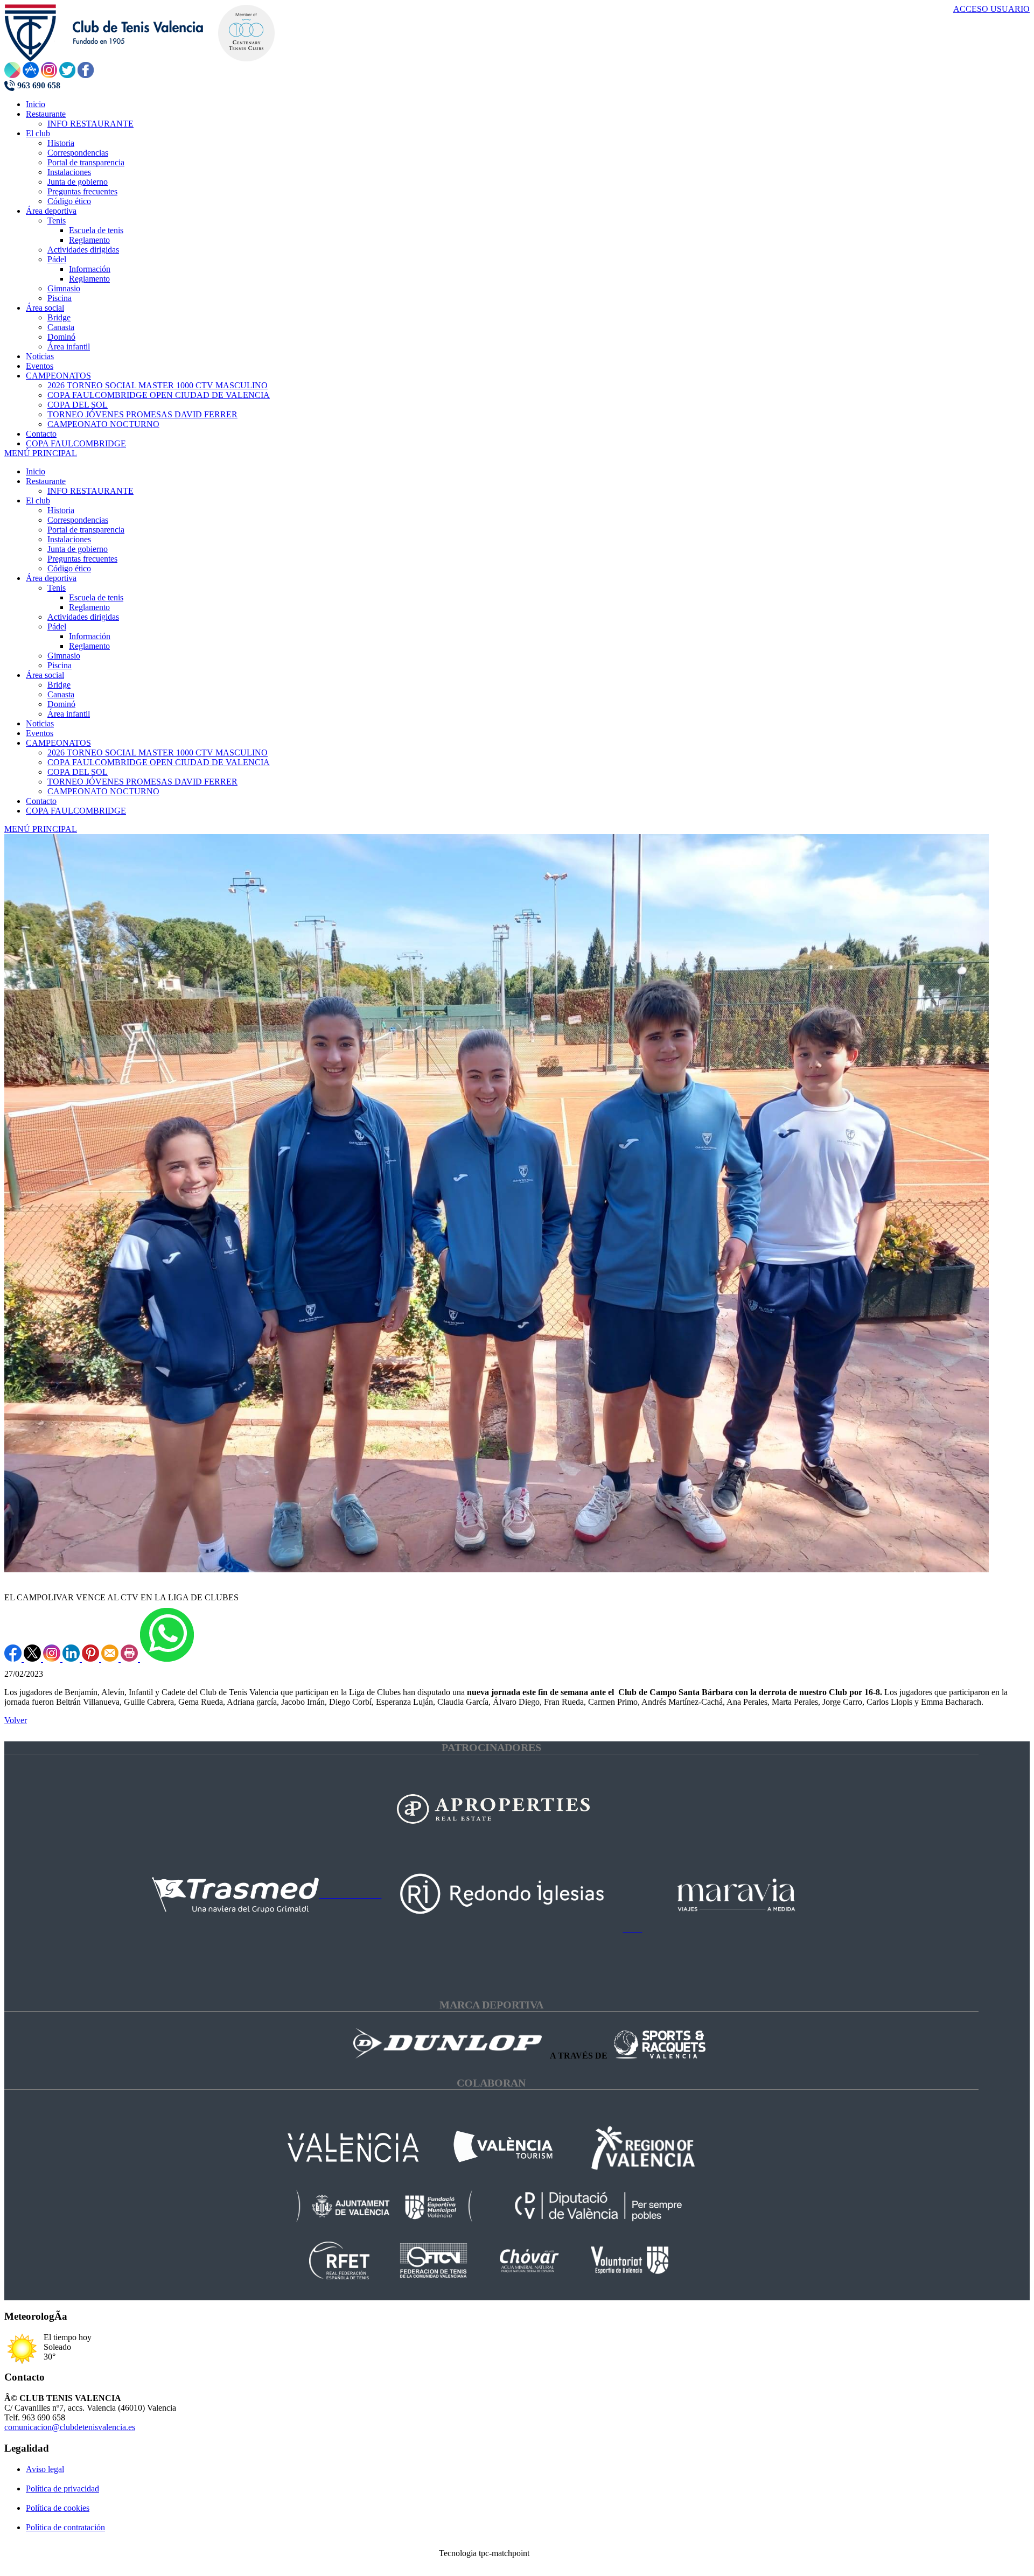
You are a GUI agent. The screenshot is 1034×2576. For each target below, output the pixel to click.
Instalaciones (69, 539)
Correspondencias (78, 520)
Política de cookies (58, 2508)
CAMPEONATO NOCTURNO (103, 791)
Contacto (41, 801)
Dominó (61, 704)
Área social (45, 675)
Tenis (57, 588)
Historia (61, 510)
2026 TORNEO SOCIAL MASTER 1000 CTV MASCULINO (158, 752)
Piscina (60, 665)
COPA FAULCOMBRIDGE (76, 811)
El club (38, 500)
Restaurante (46, 481)
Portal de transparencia (86, 530)
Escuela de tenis (96, 597)
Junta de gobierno (78, 549)
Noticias (40, 723)
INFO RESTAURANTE (90, 491)
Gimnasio (64, 656)
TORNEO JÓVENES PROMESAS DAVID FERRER (142, 782)
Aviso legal (45, 2469)
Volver (16, 1720)
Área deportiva (51, 578)
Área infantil (69, 714)
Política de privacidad (62, 2488)
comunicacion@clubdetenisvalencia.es (70, 2427)
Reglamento (89, 607)
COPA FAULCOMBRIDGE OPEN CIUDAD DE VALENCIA (159, 762)
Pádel (57, 626)
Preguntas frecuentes (82, 559)
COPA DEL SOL (78, 772)
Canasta (61, 694)
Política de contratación (65, 2527)
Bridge (59, 685)
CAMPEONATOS (58, 743)
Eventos (40, 733)
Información (90, 636)
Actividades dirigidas (83, 617)
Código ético (69, 568)
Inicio (36, 471)
